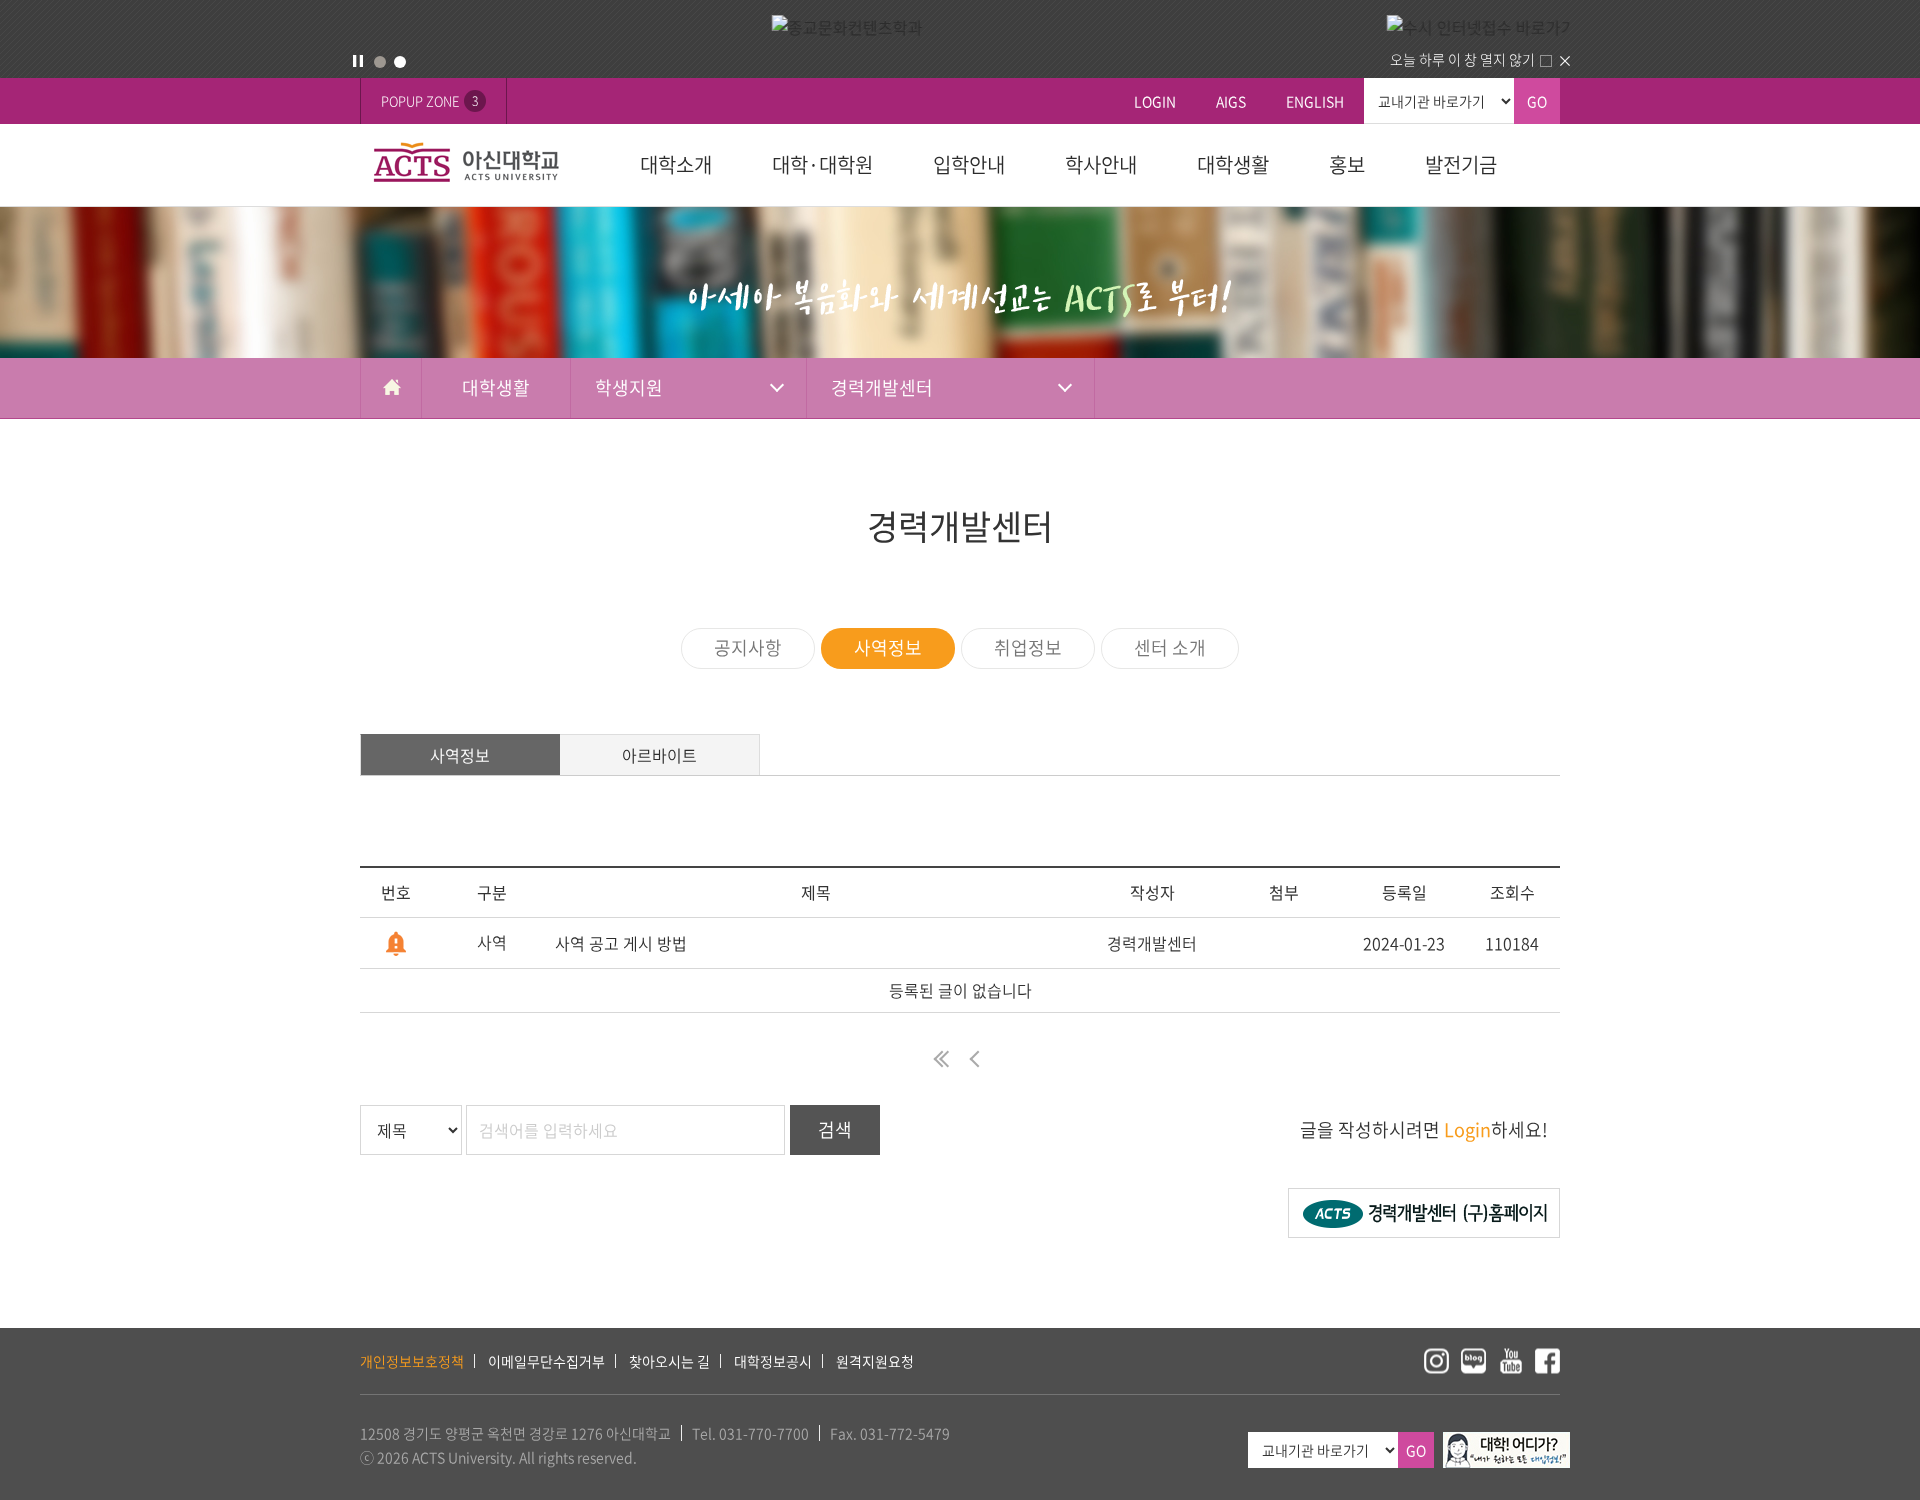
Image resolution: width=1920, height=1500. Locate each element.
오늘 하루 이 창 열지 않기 (1462, 59)
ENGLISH (1315, 101)
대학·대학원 (822, 164)
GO (1537, 101)
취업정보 (1028, 647)
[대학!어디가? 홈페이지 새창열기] (1506, 1443)
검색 (835, 1129)
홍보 (1347, 164)
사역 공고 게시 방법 (621, 943)
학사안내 (1101, 164)
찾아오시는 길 (669, 1361)
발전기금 (1461, 164)
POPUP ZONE (429, 100)
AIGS (1231, 101)
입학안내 (969, 164)
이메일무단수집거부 (546, 1361)
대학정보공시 (773, 1361)
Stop (358, 61)
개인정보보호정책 (412, 1361)
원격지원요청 (875, 1361)
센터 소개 (1170, 647)
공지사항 (748, 647)
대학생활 (1233, 164)
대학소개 (676, 164)
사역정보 (888, 647)
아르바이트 (659, 755)
